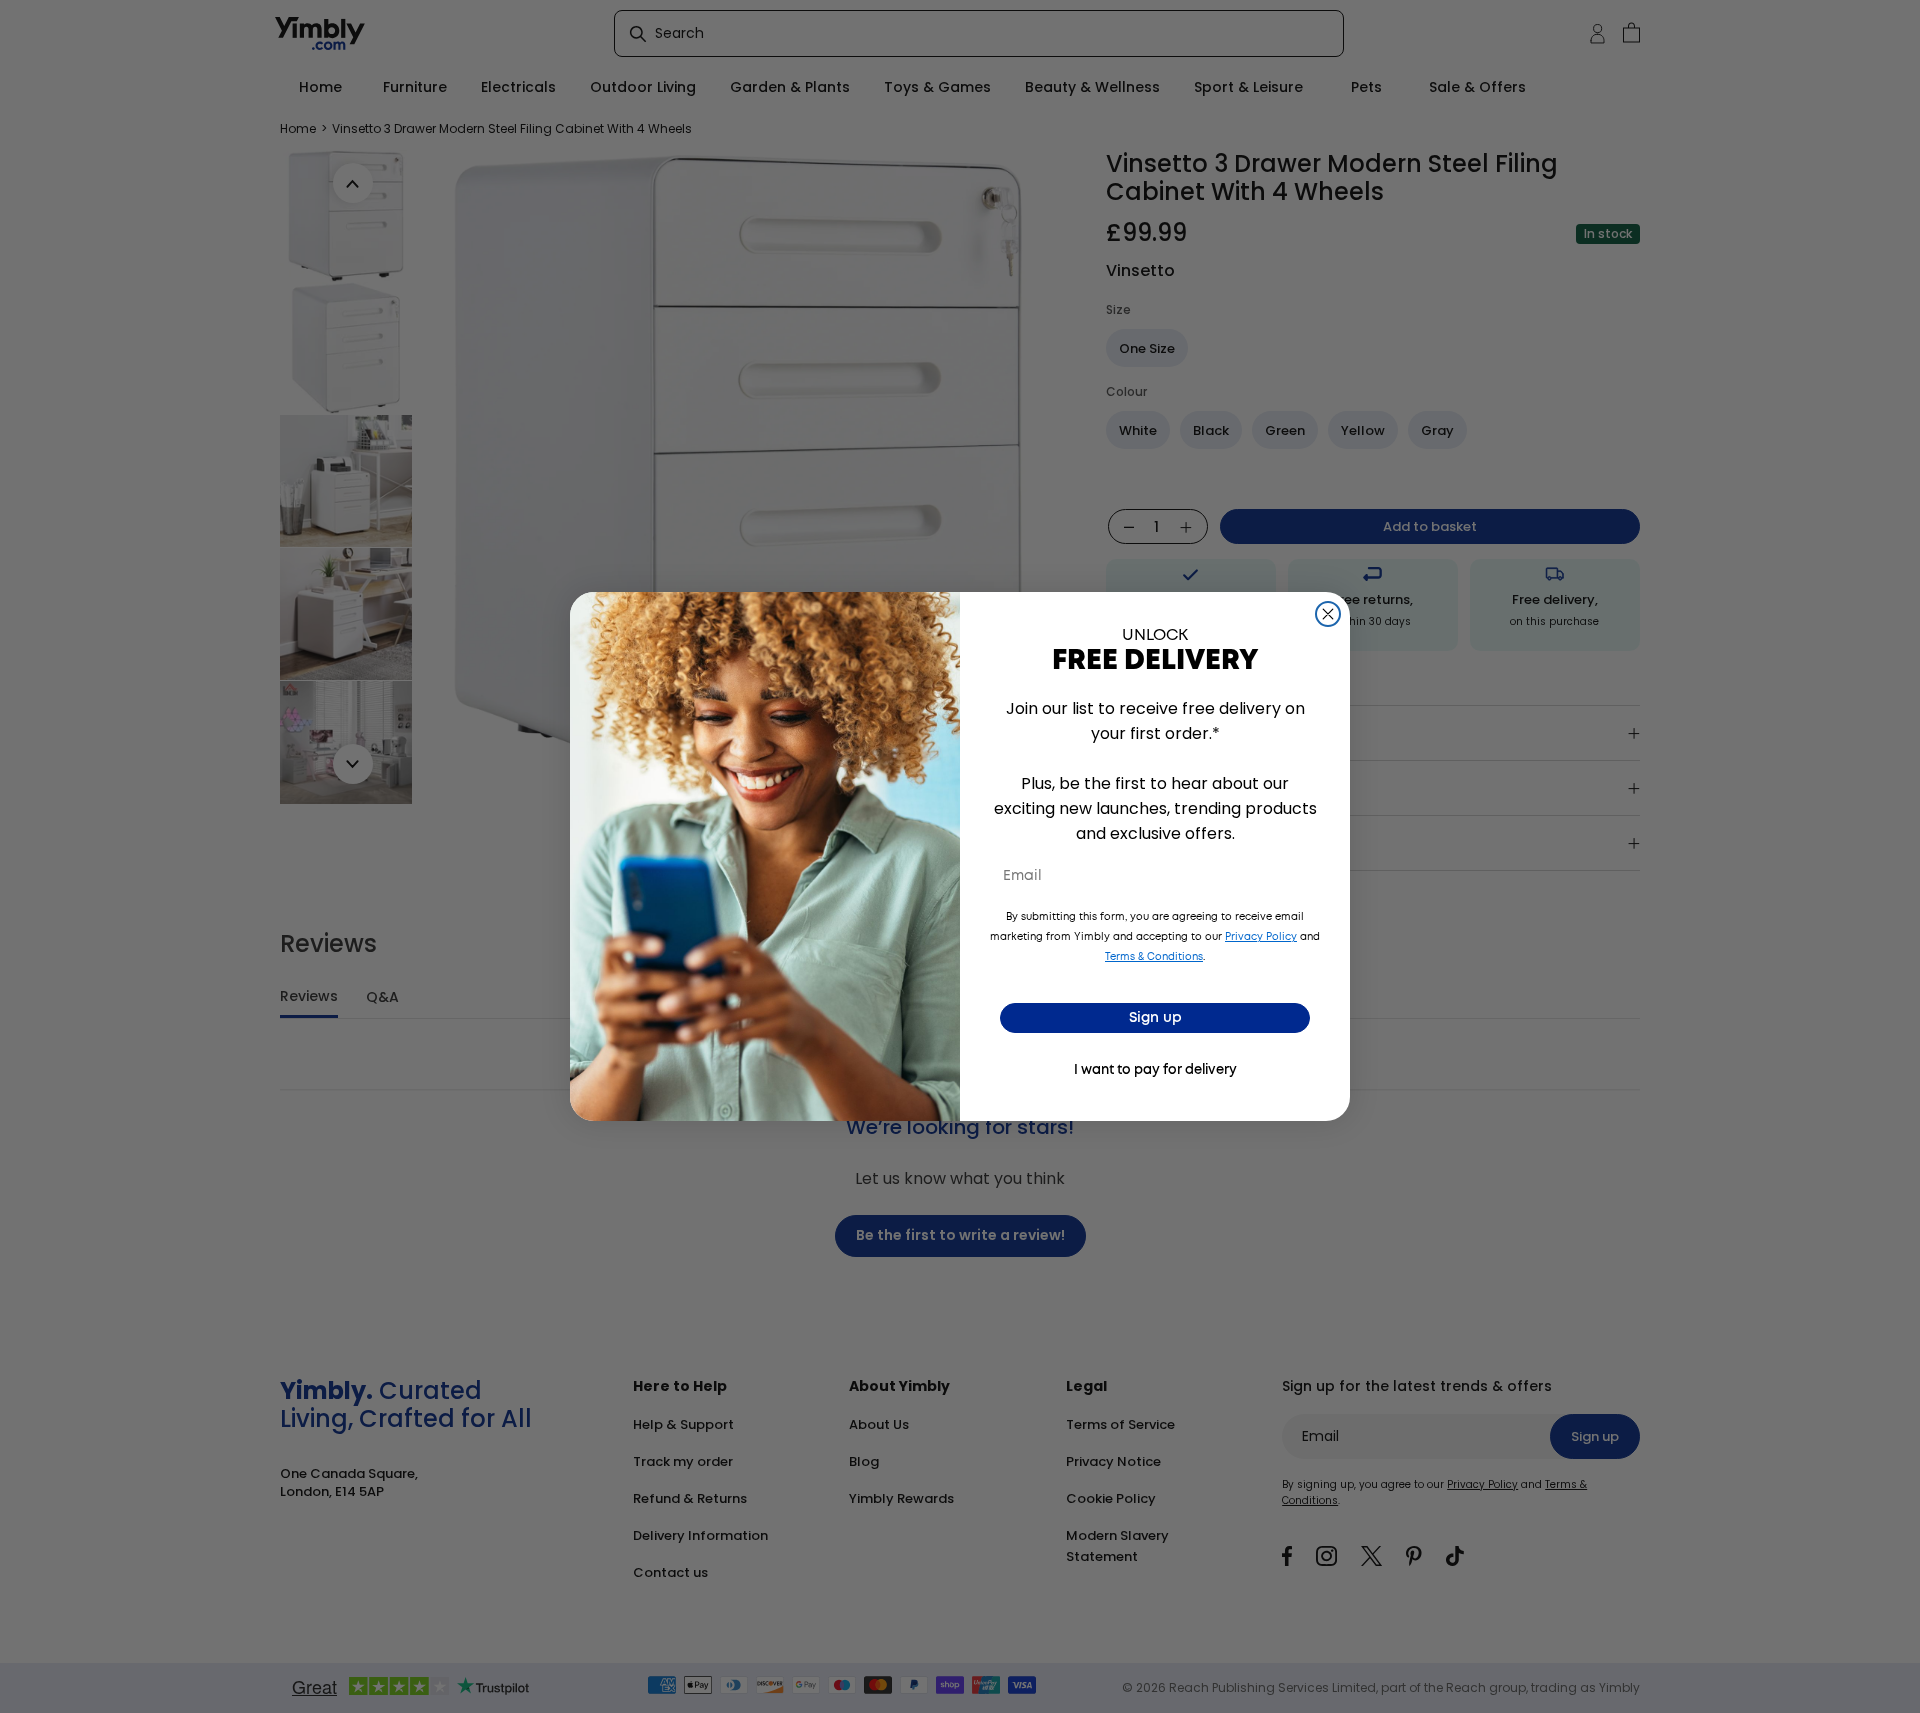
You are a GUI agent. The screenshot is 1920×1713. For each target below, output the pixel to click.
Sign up (1155, 1018)
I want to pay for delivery (1155, 1070)
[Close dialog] (1328, 614)
